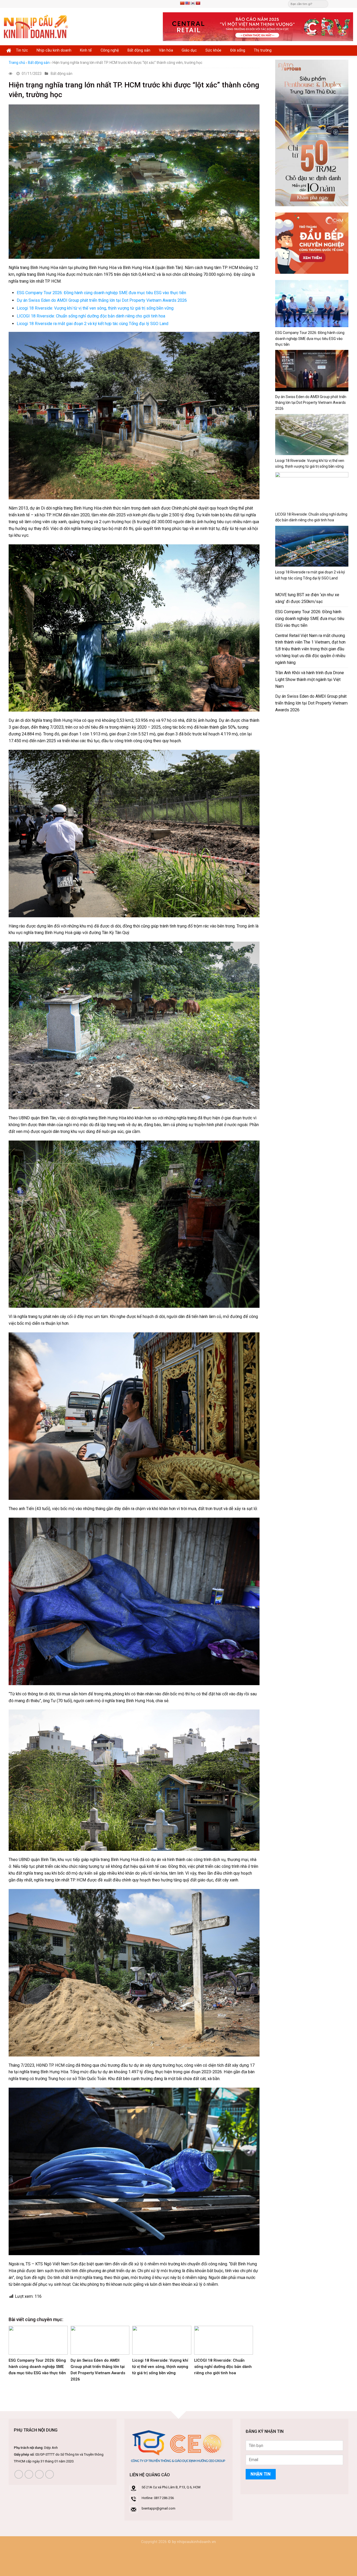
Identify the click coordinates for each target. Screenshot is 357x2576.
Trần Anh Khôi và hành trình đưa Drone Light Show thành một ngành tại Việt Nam (310, 680)
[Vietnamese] (198, 3)
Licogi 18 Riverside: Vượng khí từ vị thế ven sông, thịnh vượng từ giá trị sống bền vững (95, 308)
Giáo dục (189, 50)
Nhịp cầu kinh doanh (54, 50)
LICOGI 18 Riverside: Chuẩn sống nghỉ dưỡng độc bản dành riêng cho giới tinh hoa (91, 316)
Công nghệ (110, 50)
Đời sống (238, 50)
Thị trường (263, 50)
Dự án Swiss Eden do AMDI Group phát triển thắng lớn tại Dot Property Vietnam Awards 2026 (102, 300)
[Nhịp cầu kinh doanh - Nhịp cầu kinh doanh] (36, 27)
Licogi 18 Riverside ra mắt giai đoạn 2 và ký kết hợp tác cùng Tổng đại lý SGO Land (93, 324)
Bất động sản (139, 50)
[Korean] (193, 3)
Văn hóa (166, 50)
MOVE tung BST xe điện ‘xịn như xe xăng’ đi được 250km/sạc (307, 598)
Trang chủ (17, 63)
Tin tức (22, 50)
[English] (187, 3)
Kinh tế (86, 50)
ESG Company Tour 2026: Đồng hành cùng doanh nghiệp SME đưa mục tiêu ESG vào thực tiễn (101, 293)
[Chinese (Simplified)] (182, 3)
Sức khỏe (213, 50)
